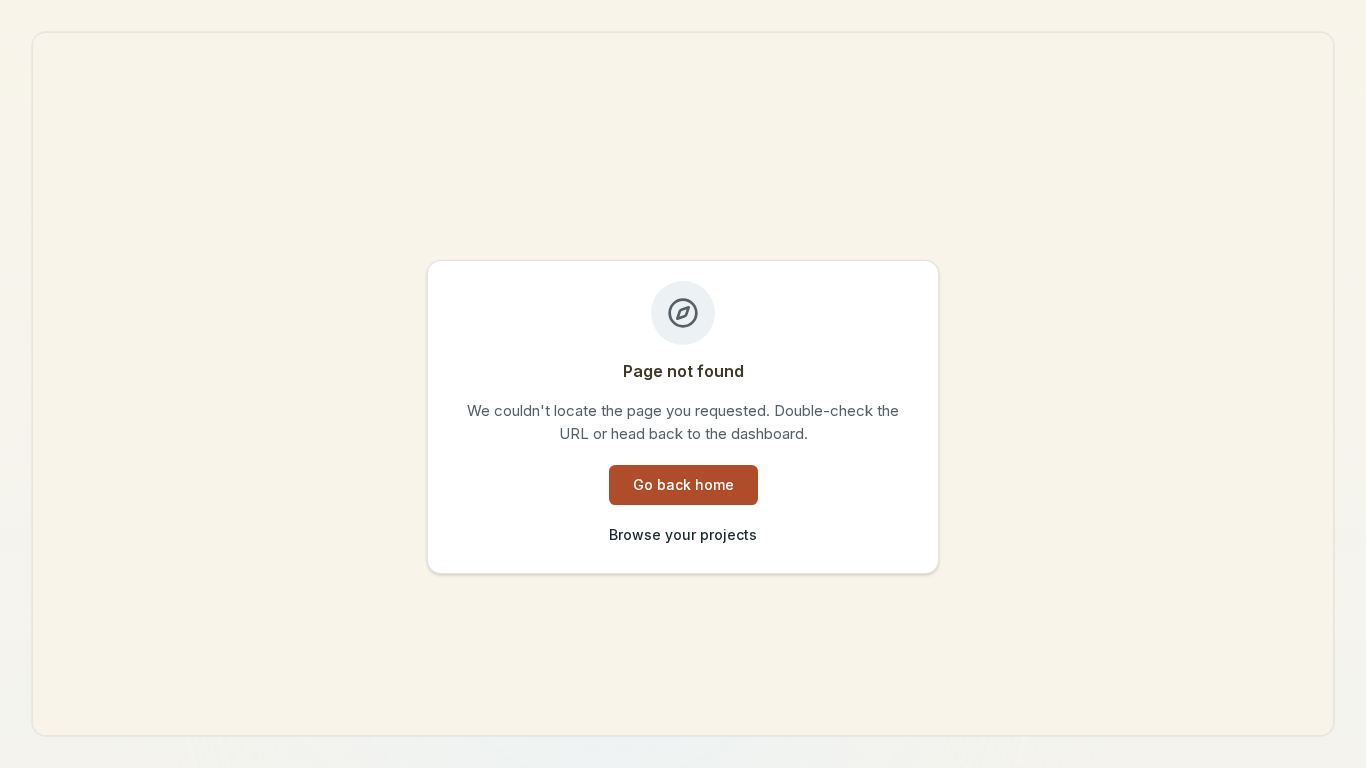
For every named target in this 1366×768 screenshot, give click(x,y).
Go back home (683, 484)
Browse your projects (683, 534)
